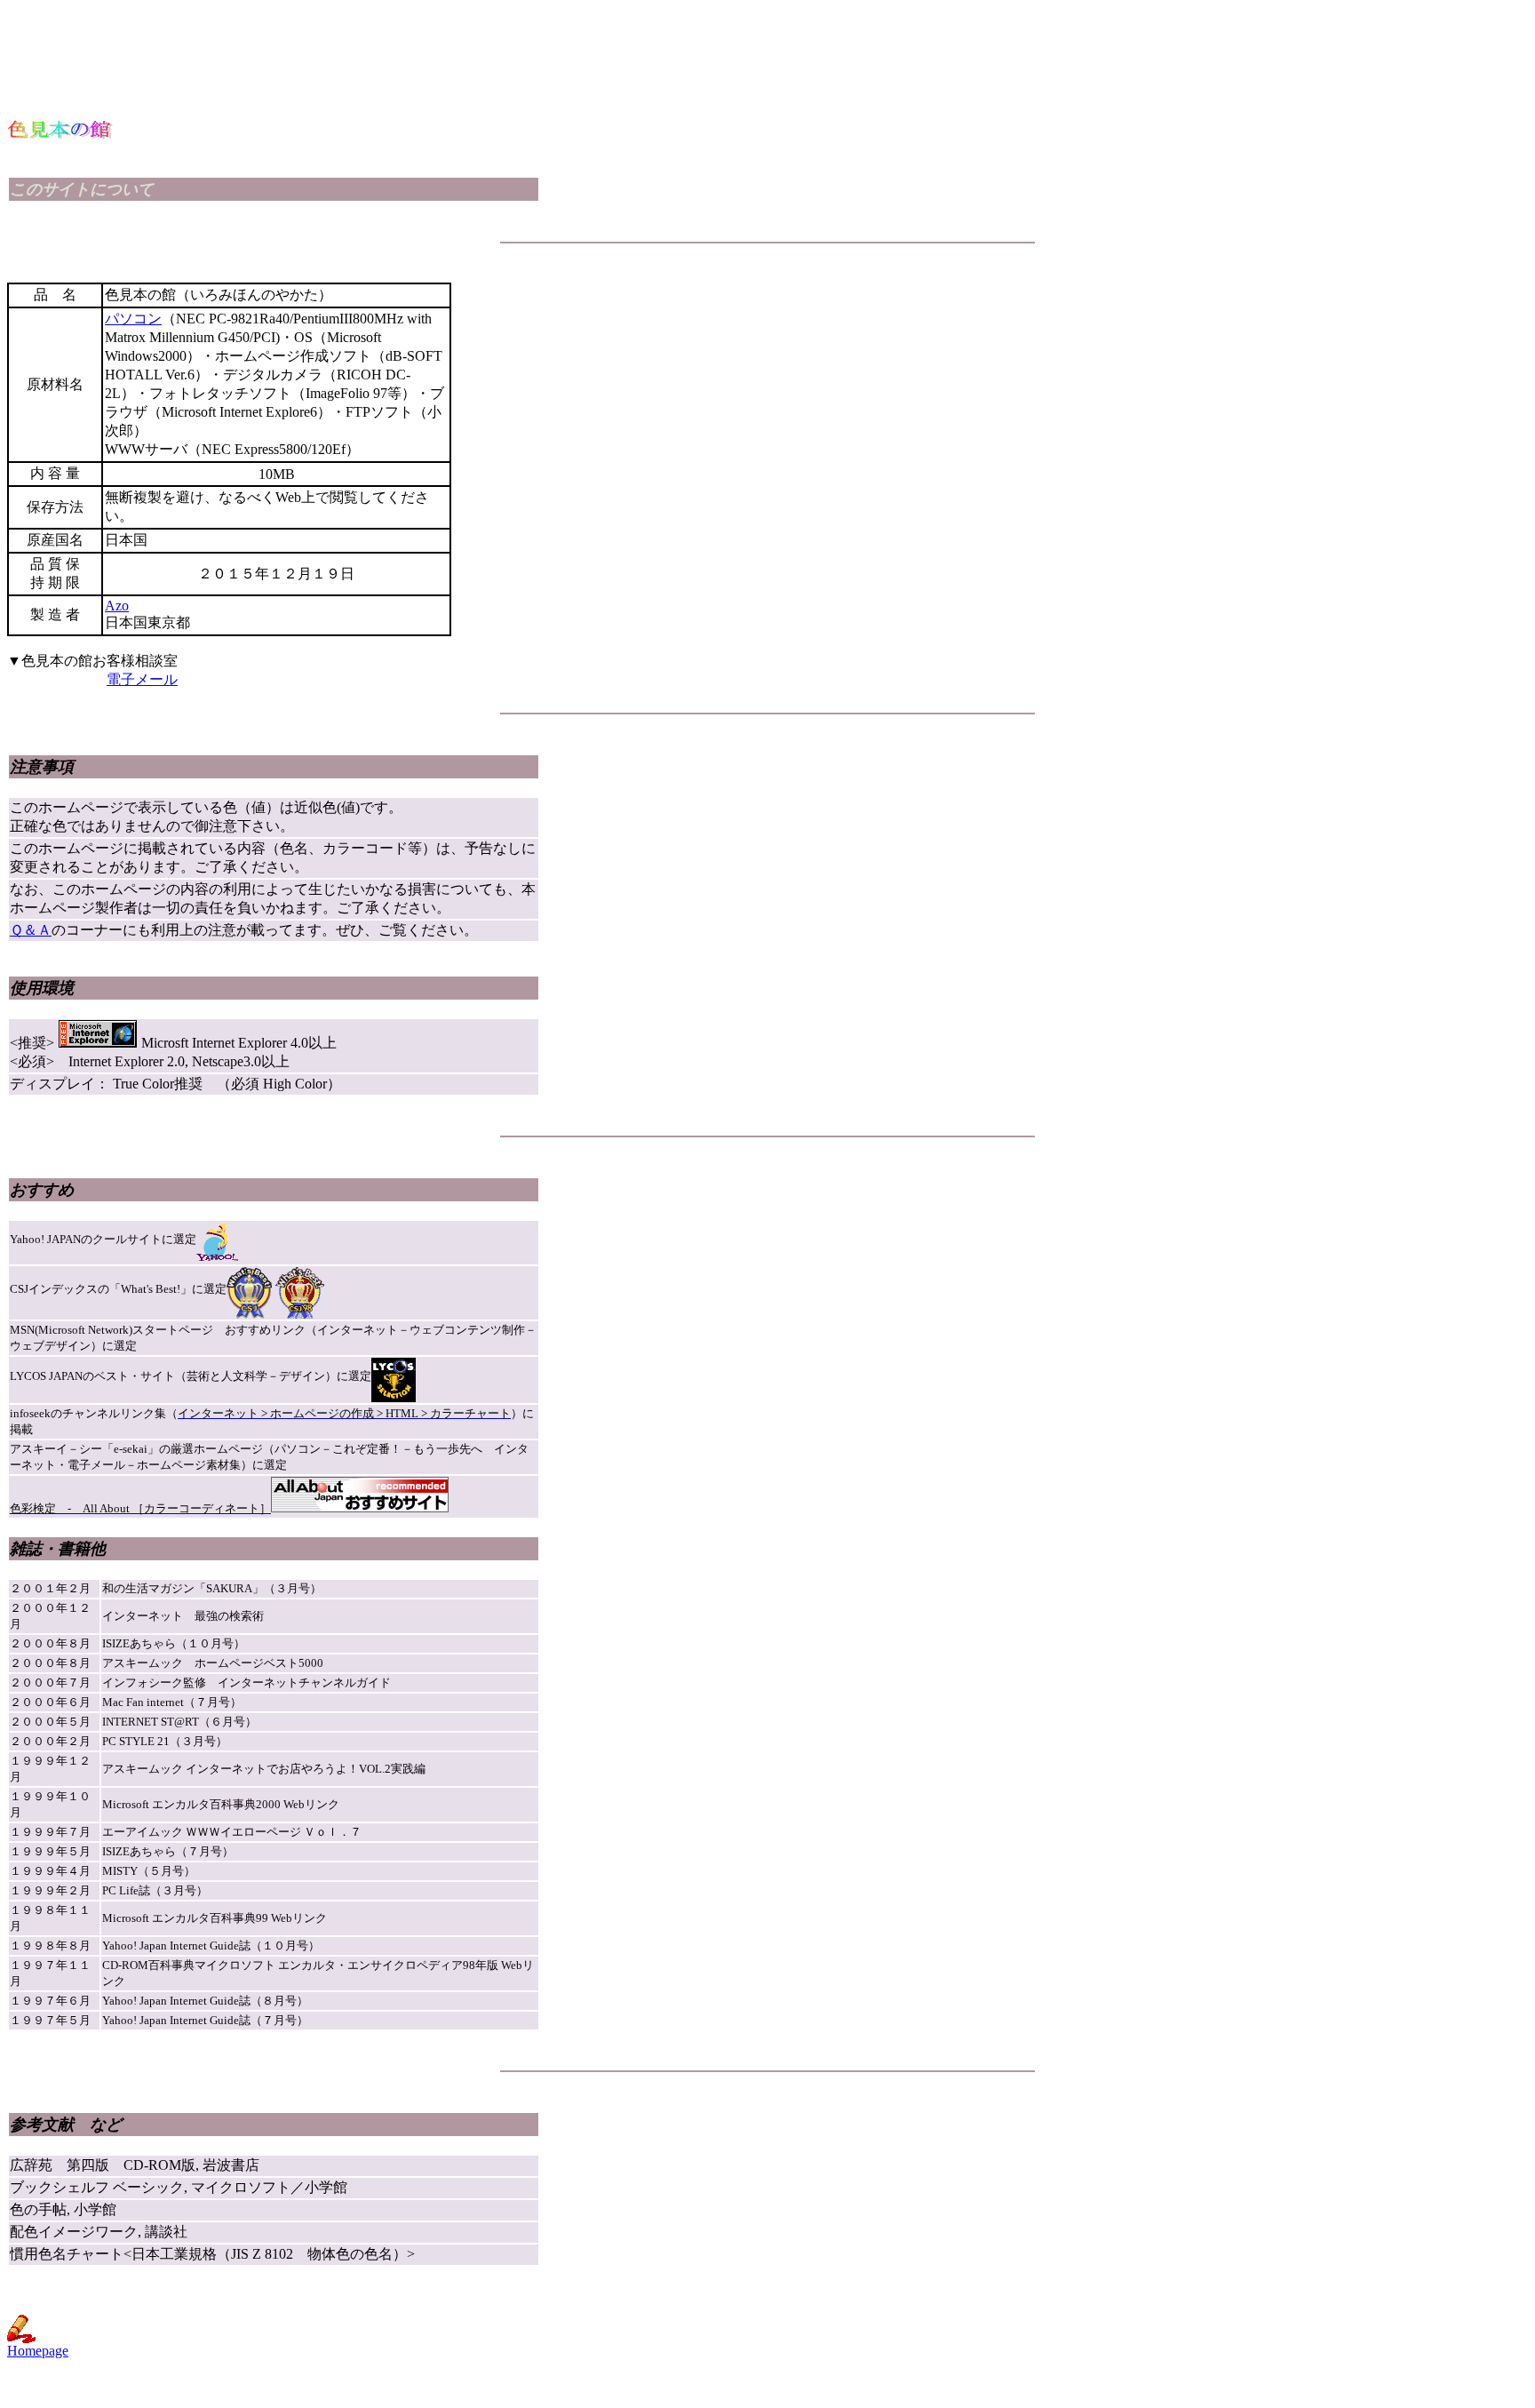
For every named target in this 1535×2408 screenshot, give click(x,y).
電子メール (142, 679)
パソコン (133, 319)
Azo (117, 606)
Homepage (38, 2351)
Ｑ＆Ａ (31, 930)
